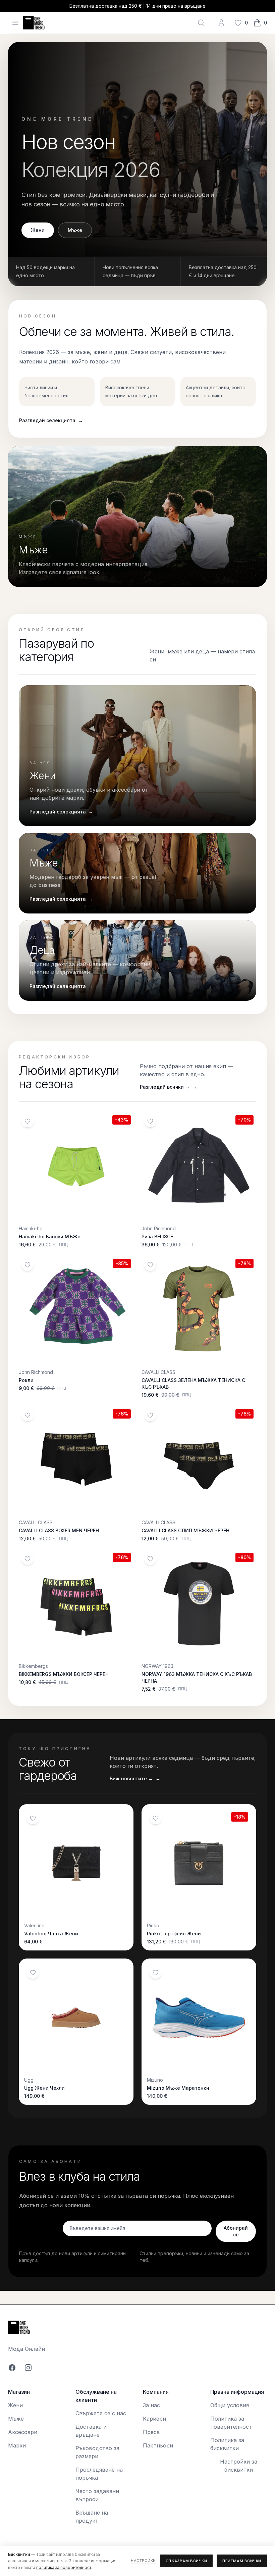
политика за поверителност (64, 2567)
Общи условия (230, 2405)
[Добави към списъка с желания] (27, 1121)
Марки (17, 2445)
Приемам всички (242, 2561)
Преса (151, 2432)
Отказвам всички (186, 2561)
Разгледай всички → (169, 1087)
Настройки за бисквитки (239, 2466)
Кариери (154, 2419)
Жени (38, 230)
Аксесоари (23, 2432)
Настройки (143, 2561)
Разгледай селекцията (51, 420)
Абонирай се (236, 2231)
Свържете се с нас (101, 2413)
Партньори (158, 2445)
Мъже (75, 230)
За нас (151, 2405)
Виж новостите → (135, 1778)
